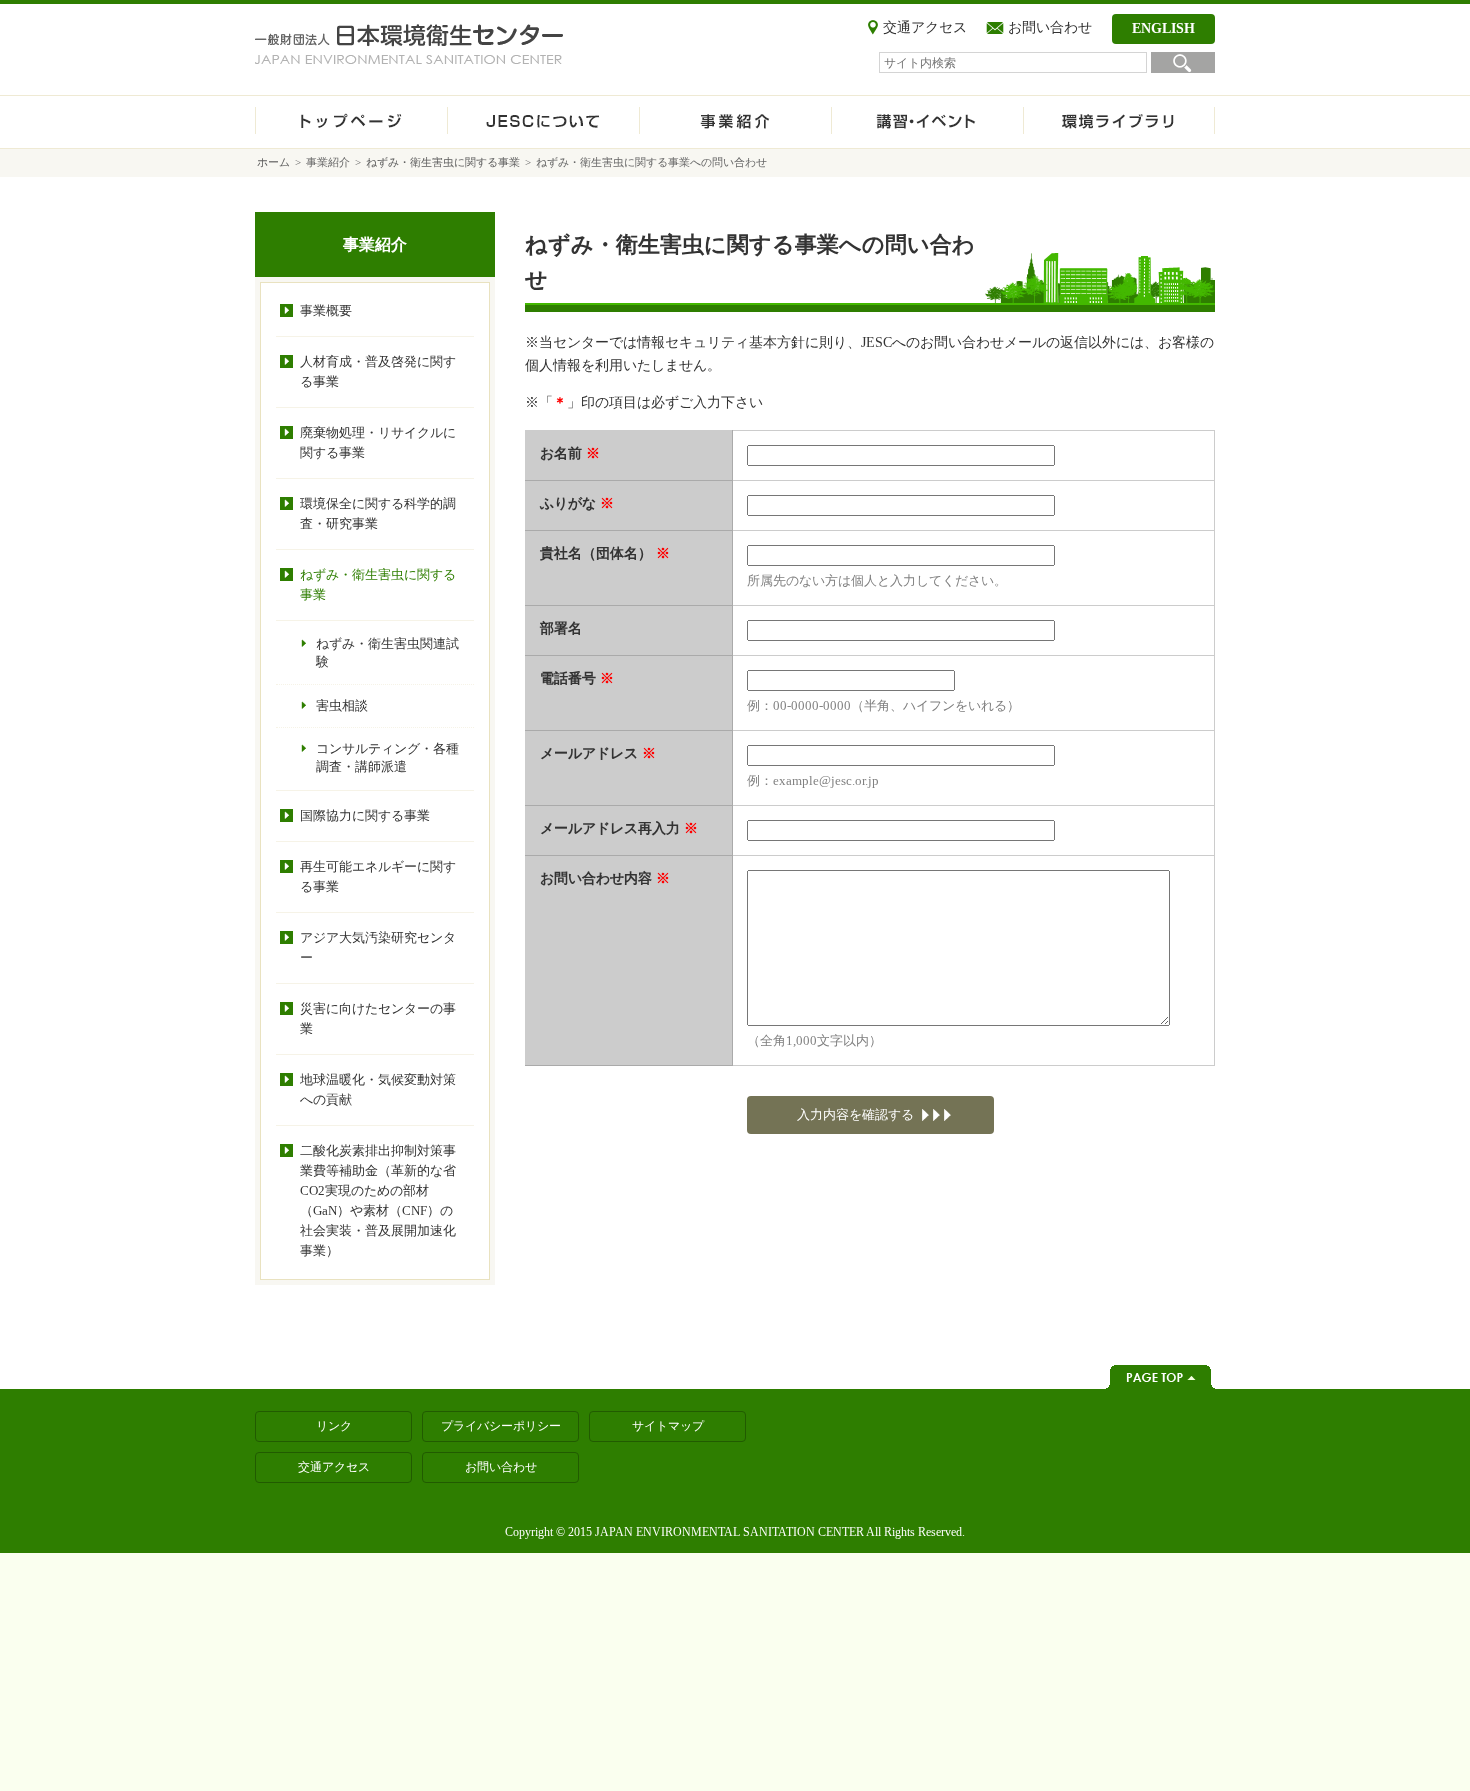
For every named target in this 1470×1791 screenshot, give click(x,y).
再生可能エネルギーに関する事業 (378, 876)
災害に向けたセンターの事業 (378, 1018)
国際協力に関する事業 (365, 815)
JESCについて (543, 122)
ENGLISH (1163, 28)
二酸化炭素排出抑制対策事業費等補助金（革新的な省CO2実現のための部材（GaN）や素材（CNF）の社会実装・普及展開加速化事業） (378, 1200)
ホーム (351, 122)
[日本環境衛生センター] (409, 44)
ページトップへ (1160, 1377)
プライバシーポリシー (501, 1426)
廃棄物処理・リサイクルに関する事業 (378, 442)
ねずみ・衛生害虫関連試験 (387, 652)
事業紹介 (735, 122)
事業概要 (326, 310)
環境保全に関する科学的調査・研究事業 (378, 513)
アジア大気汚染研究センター (378, 947)
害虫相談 (342, 705)
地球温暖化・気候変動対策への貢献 (378, 1089)
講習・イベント (927, 122)
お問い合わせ (1050, 27)
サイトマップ (668, 1426)
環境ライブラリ (1119, 122)
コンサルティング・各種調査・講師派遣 (387, 757)
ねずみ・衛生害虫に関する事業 (443, 162)
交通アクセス (925, 27)
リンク (334, 1426)
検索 (1183, 62)
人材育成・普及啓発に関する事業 (378, 371)
